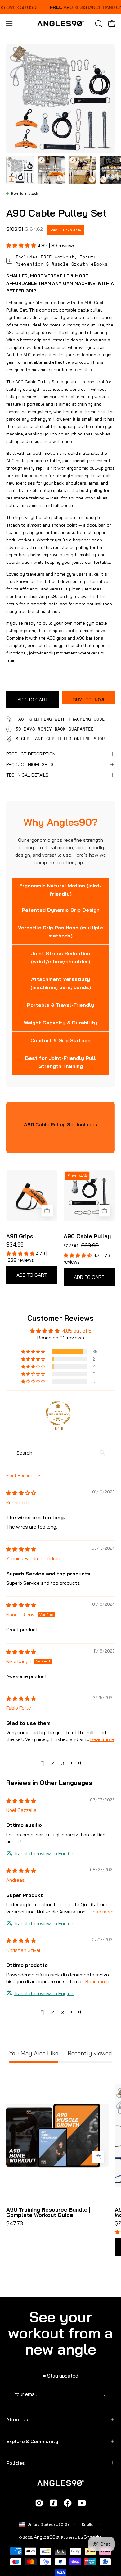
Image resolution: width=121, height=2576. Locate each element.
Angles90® (47, 2537)
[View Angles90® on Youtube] (82, 2504)
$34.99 (15, 1245)
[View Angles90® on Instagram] (39, 2504)
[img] (21, 1493)
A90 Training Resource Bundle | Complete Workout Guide (48, 2212)
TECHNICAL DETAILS (27, 775)
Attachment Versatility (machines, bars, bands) (61, 983)
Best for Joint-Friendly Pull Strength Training (60, 1062)
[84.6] (58, 1413)
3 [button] (62, 1763)
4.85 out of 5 (77, 1331)
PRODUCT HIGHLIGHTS (30, 764)
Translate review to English (44, 1853)
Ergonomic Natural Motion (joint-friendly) (60, 890)
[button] (98, 24)
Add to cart (32, 1275)
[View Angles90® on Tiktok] (53, 2504)
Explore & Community (32, 2441)
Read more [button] (102, 1739)
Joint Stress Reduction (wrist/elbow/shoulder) (61, 957)
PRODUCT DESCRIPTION (31, 754)
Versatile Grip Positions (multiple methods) (60, 932)
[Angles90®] (60, 24)
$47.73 (15, 2223)
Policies (16, 2463)
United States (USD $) (48, 2524)
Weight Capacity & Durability (60, 1023)
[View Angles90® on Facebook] (68, 2504)
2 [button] (53, 1763)
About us (17, 2419)
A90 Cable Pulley (87, 1236)
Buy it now (88, 700)
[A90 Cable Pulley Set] (20, 170)
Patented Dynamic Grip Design (61, 910)
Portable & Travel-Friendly (60, 1005)
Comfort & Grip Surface (60, 1040)
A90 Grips (20, 1236)
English (89, 2524)
